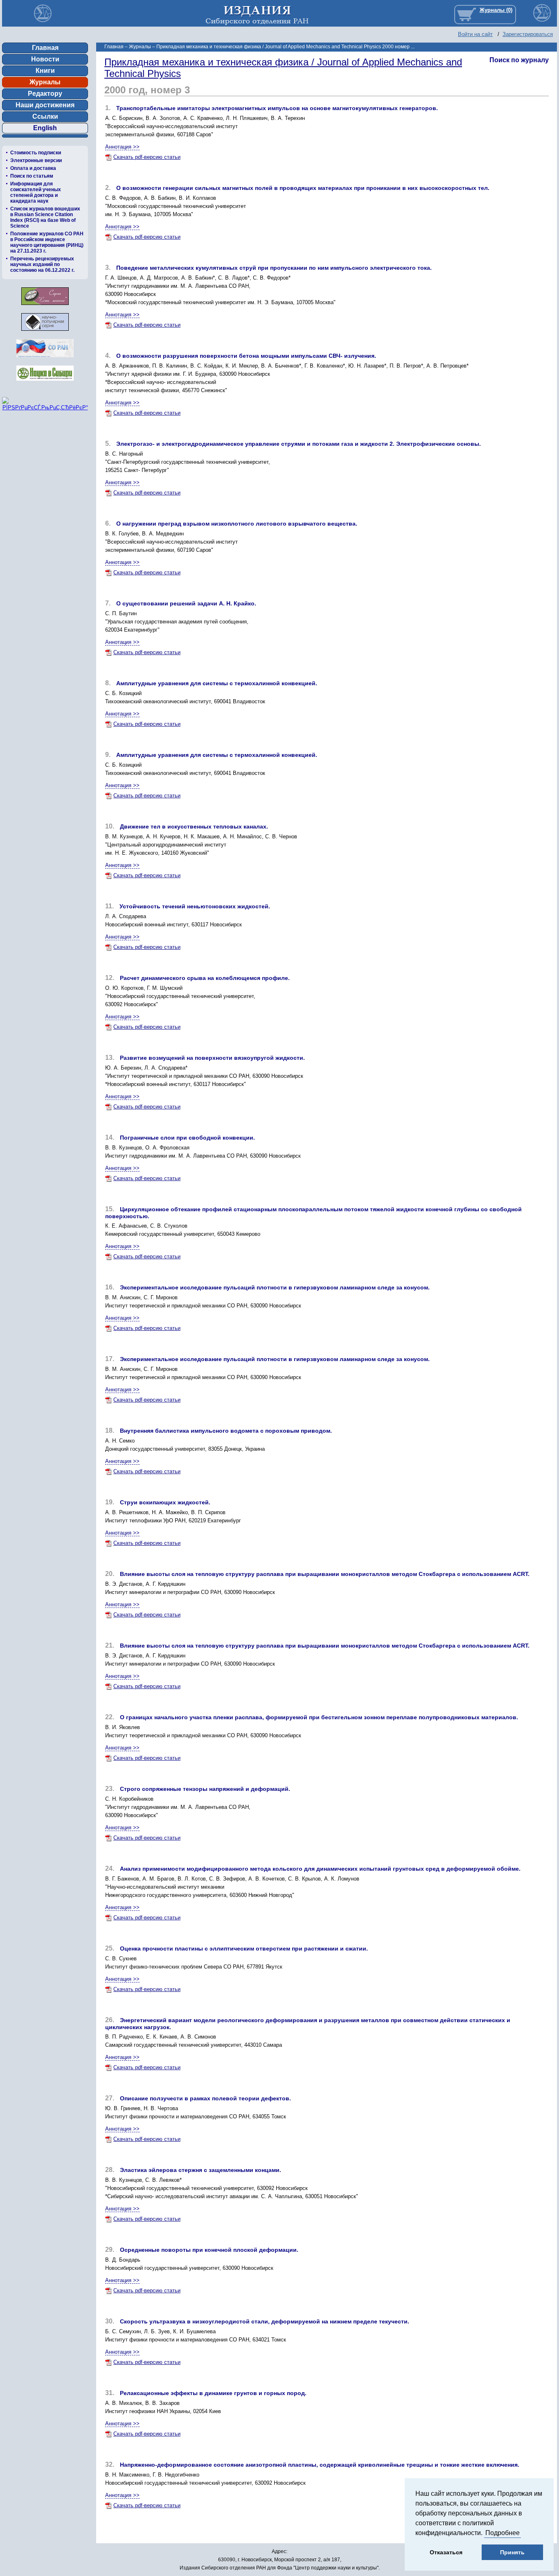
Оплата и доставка (33, 168)
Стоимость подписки (36, 153)
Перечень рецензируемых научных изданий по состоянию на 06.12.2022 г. (42, 264)
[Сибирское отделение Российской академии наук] (45, 360)
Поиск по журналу (519, 60)
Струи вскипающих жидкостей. (165, 1502)
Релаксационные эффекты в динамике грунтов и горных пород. (213, 2393)
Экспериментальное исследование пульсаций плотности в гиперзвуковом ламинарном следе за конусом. (275, 1287)
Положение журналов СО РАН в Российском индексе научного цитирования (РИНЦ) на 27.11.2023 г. (47, 242)
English (45, 128)
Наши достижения (45, 105)
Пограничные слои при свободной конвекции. (187, 1138)
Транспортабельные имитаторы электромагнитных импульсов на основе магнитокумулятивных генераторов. (277, 108)
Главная (45, 48)
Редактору (45, 94)
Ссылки (45, 116)
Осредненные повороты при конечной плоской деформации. (209, 2250)
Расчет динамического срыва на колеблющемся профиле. (205, 978)
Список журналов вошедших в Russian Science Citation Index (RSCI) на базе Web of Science (45, 217)
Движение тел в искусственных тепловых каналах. (194, 826)
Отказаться (446, 2552)
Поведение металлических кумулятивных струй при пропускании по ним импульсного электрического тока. (274, 268)
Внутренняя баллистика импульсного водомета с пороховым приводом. (226, 1431)
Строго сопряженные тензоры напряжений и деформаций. (205, 1789)
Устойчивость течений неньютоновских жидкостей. (195, 906)
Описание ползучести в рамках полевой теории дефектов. (205, 2098)
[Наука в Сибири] (45, 383)
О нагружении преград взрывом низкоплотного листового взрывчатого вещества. (237, 524)
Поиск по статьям (32, 176)
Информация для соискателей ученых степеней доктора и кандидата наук (36, 192)
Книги (45, 71)
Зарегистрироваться (528, 34)
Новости (45, 59)
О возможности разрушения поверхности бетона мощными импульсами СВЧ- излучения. (246, 356)
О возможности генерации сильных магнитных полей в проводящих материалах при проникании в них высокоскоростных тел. (303, 188)
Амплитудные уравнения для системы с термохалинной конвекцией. (217, 683)
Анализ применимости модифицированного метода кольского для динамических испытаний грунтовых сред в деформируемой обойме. (320, 1869)
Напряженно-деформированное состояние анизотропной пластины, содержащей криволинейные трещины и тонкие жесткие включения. (320, 2465)
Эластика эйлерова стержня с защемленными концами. (201, 2170)
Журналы (45, 82)
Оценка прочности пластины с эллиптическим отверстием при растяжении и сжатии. (244, 1948)
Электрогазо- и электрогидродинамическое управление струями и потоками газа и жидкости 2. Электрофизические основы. (299, 444)
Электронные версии (36, 160)
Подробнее (503, 2533)
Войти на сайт (475, 34)
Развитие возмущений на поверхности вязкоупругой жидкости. (212, 1058)
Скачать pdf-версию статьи (147, 157)
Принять (512, 2552)
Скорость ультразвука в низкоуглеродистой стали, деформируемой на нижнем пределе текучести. (265, 2321)
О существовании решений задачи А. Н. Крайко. (186, 603)
